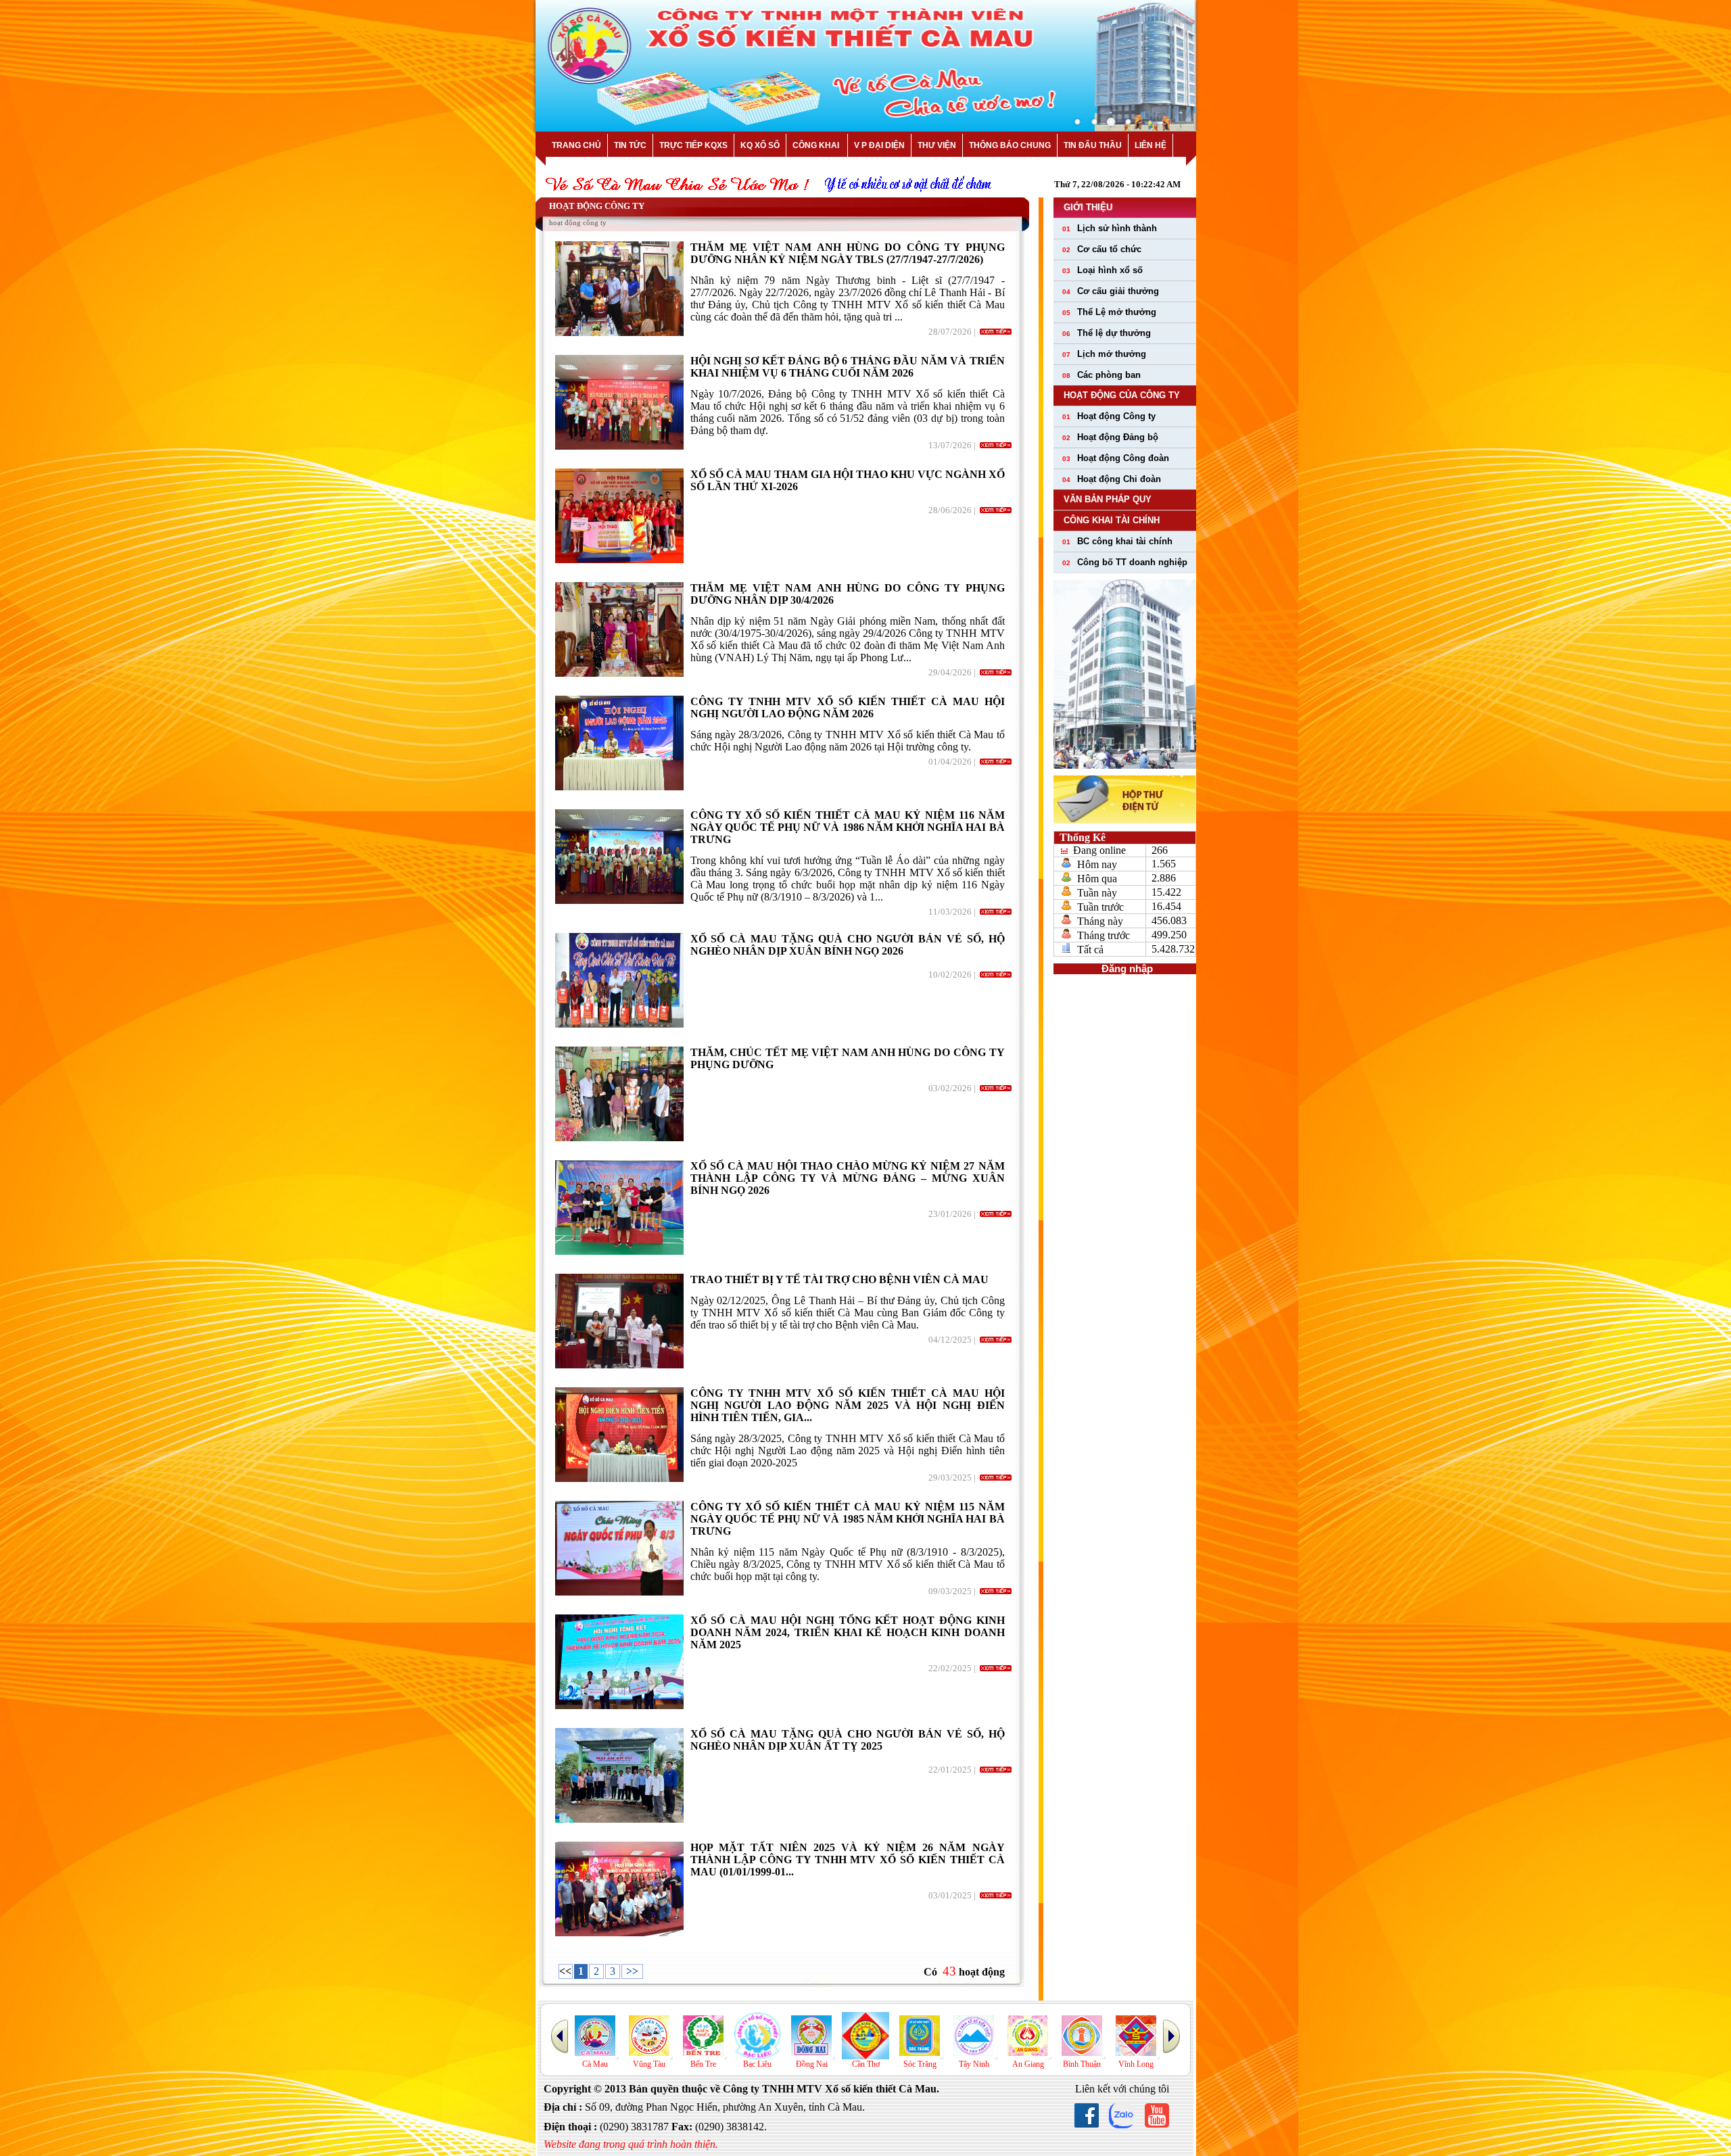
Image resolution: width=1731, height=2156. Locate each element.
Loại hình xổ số (1102, 270)
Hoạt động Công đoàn (1116, 458)
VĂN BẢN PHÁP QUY (1108, 499)
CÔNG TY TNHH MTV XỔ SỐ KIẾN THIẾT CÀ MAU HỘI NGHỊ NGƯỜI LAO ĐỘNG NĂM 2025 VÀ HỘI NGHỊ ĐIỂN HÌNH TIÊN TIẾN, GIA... (848, 1405)
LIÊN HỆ (1151, 145)
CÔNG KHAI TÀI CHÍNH (1112, 520)
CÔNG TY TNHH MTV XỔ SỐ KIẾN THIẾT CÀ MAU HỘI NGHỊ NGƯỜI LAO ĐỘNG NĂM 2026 (848, 708)
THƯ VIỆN (937, 145)
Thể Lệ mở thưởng (1109, 312)
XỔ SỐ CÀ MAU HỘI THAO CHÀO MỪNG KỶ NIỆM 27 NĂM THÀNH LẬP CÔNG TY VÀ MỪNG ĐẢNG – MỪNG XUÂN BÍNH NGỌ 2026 (848, 1178)
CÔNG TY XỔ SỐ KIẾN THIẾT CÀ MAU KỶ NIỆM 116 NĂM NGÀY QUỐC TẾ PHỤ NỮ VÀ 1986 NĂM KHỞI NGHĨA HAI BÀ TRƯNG (848, 827)
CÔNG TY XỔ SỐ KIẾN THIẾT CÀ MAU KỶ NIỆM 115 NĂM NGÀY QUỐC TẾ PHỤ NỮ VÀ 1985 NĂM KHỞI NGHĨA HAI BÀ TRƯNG (848, 1519)
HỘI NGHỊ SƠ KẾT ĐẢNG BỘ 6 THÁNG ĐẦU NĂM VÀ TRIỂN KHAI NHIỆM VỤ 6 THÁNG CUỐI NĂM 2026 (848, 367)
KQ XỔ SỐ (760, 145)
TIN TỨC (630, 145)
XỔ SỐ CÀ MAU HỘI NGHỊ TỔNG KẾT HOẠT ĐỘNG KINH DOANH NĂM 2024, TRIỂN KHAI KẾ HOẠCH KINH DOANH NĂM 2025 (848, 1632)
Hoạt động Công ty (1109, 416)
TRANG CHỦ (576, 145)
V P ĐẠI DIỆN (879, 145)
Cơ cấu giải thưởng (1111, 291)
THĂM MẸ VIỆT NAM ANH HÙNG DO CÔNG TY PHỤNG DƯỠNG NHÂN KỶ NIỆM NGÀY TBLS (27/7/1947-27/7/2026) (848, 253)
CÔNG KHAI (817, 145)
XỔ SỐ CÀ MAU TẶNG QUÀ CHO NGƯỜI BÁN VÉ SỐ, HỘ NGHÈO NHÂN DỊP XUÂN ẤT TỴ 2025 (848, 1740)
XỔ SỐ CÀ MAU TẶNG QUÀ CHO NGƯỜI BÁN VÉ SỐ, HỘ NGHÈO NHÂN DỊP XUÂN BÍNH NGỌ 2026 (848, 945)
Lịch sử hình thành (1110, 228)
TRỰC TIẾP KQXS (693, 145)
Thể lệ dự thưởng (1107, 333)
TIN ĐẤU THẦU (1093, 145)
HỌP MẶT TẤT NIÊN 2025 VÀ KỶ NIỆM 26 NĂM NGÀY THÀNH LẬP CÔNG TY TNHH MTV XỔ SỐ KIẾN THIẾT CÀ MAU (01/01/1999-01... (848, 1860)
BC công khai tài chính (1117, 541)
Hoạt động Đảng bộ (1110, 437)
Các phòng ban (1101, 375)
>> (632, 1971)
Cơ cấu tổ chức (1102, 249)
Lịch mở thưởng (1104, 354)
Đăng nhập (1124, 969)
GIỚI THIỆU (1088, 207)
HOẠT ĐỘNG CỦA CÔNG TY (1122, 395)
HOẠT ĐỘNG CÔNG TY (597, 206)
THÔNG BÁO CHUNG (1010, 145)
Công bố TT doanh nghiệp (1125, 562)
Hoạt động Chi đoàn (1112, 479)
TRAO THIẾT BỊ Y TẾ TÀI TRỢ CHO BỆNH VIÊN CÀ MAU (839, 1279)
